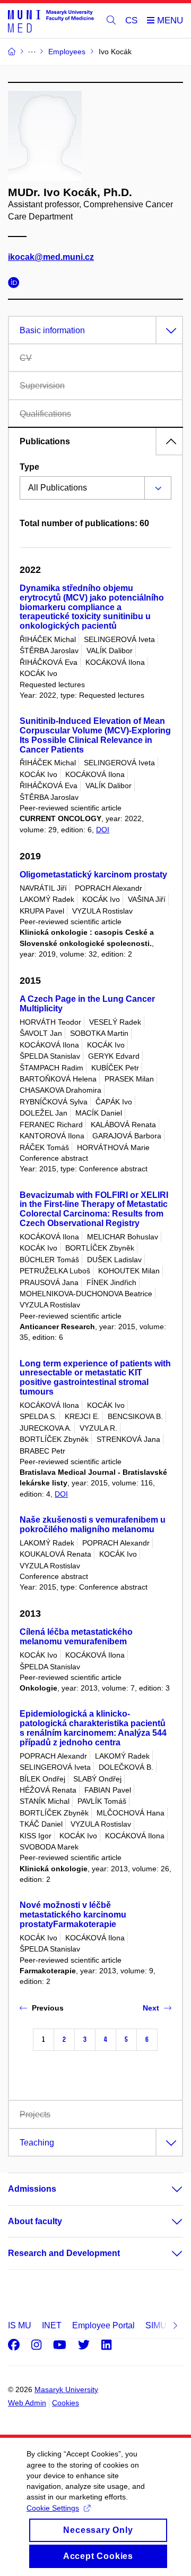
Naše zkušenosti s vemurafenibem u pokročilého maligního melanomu (93, 1525)
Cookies (66, 2403)
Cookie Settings (53, 2508)
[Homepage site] (51, 21)
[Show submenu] (167, 2189)
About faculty (35, 2221)
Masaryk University (66, 2389)
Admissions (32, 2189)
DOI (103, 830)
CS (131, 20)
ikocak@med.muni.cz (51, 257)
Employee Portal (103, 2325)
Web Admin (27, 2403)
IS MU (20, 2325)
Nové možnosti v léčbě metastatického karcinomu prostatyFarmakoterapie (73, 1915)
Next (151, 2008)
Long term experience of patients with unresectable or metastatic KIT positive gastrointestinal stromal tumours (95, 1378)
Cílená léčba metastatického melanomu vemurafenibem (76, 1637)
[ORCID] (16, 284)
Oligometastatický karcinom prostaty (93, 875)
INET (52, 2325)
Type (29, 467)
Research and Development (64, 2253)
